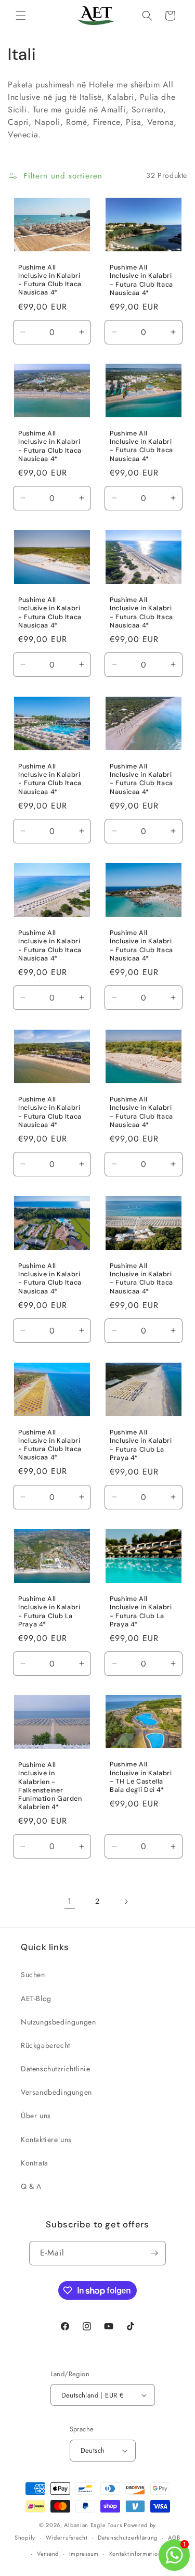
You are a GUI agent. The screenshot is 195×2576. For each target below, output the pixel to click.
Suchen (33, 1975)
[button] (21, 16)
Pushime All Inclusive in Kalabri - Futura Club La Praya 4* (141, 1445)
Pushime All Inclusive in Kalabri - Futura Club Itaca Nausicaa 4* (50, 280)
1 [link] (70, 1901)
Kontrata (35, 2163)
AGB (174, 2537)
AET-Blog (36, 1998)
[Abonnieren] (154, 2253)
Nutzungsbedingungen (58, 2022)
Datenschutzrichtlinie (56, 2069)
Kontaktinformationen (139, 2554)
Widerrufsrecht (67, 2537)
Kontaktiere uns (46, 2139)
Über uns (36, 2116)
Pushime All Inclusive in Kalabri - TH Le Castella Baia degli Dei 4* (141, 1778)
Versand (48, 2554)
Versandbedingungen (56, 2092)
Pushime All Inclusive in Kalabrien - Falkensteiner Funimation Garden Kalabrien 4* (50, 1786)
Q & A (31, 2186)
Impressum (84, 2554)
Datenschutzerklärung (128, 2537)
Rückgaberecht (45, 2045)
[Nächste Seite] (126, 1902)
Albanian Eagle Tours (93, 2525)
